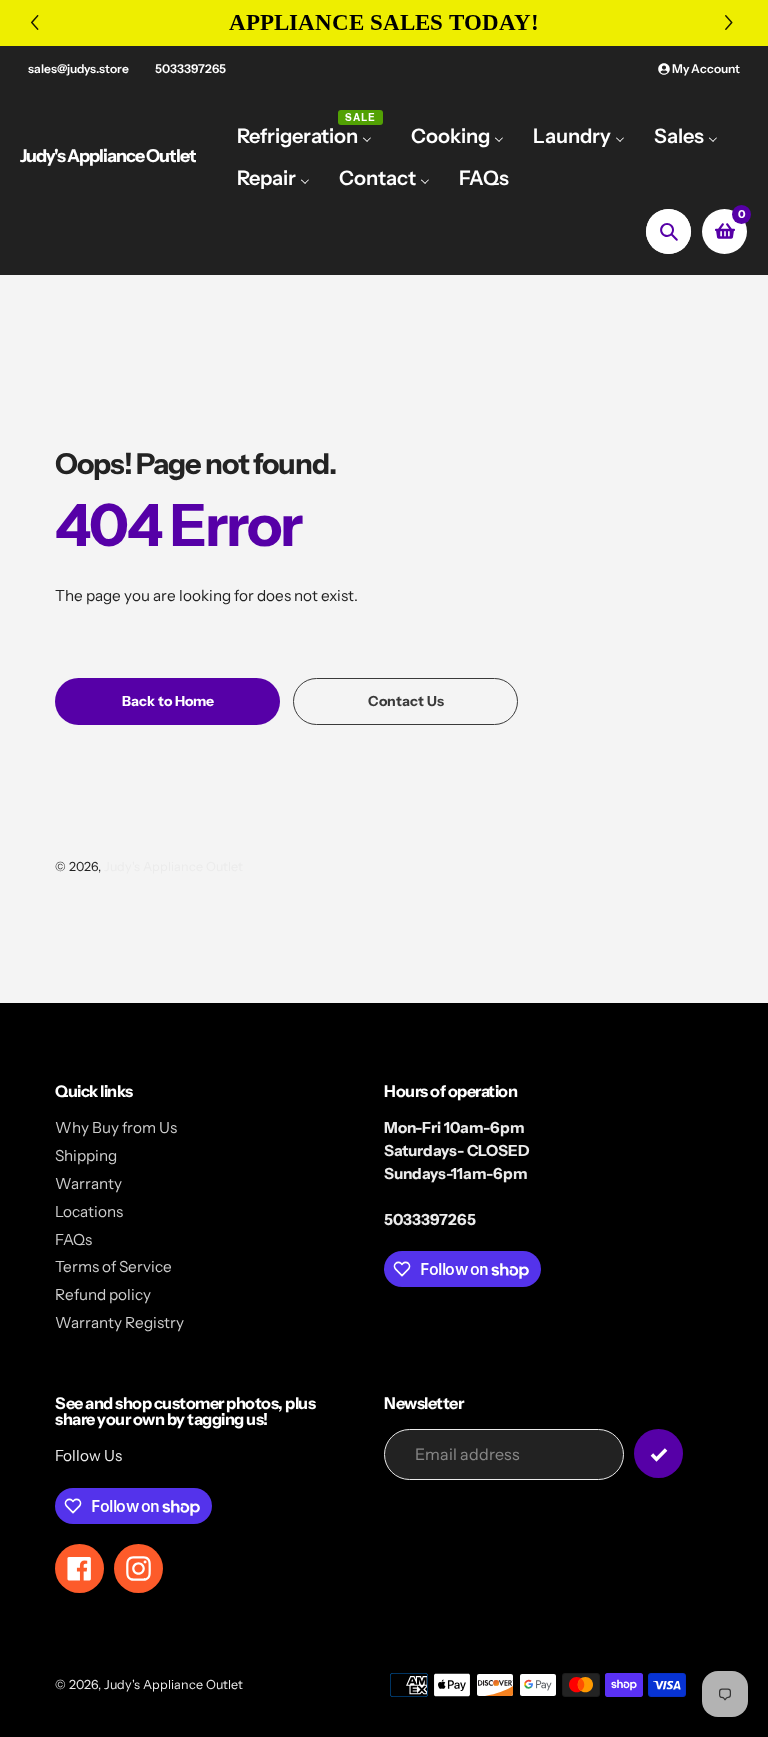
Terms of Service (113, 1266)
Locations (89, 1211)
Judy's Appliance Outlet (108, 156)
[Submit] (658, 1453)
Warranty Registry (119, 1322)
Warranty (88, 1183)
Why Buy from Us (116, 1127)
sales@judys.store (78, 68)
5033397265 (190, 68)
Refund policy (103, 1294)
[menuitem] (309, 135)
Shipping (86, 1155)
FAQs (73, 1239)
